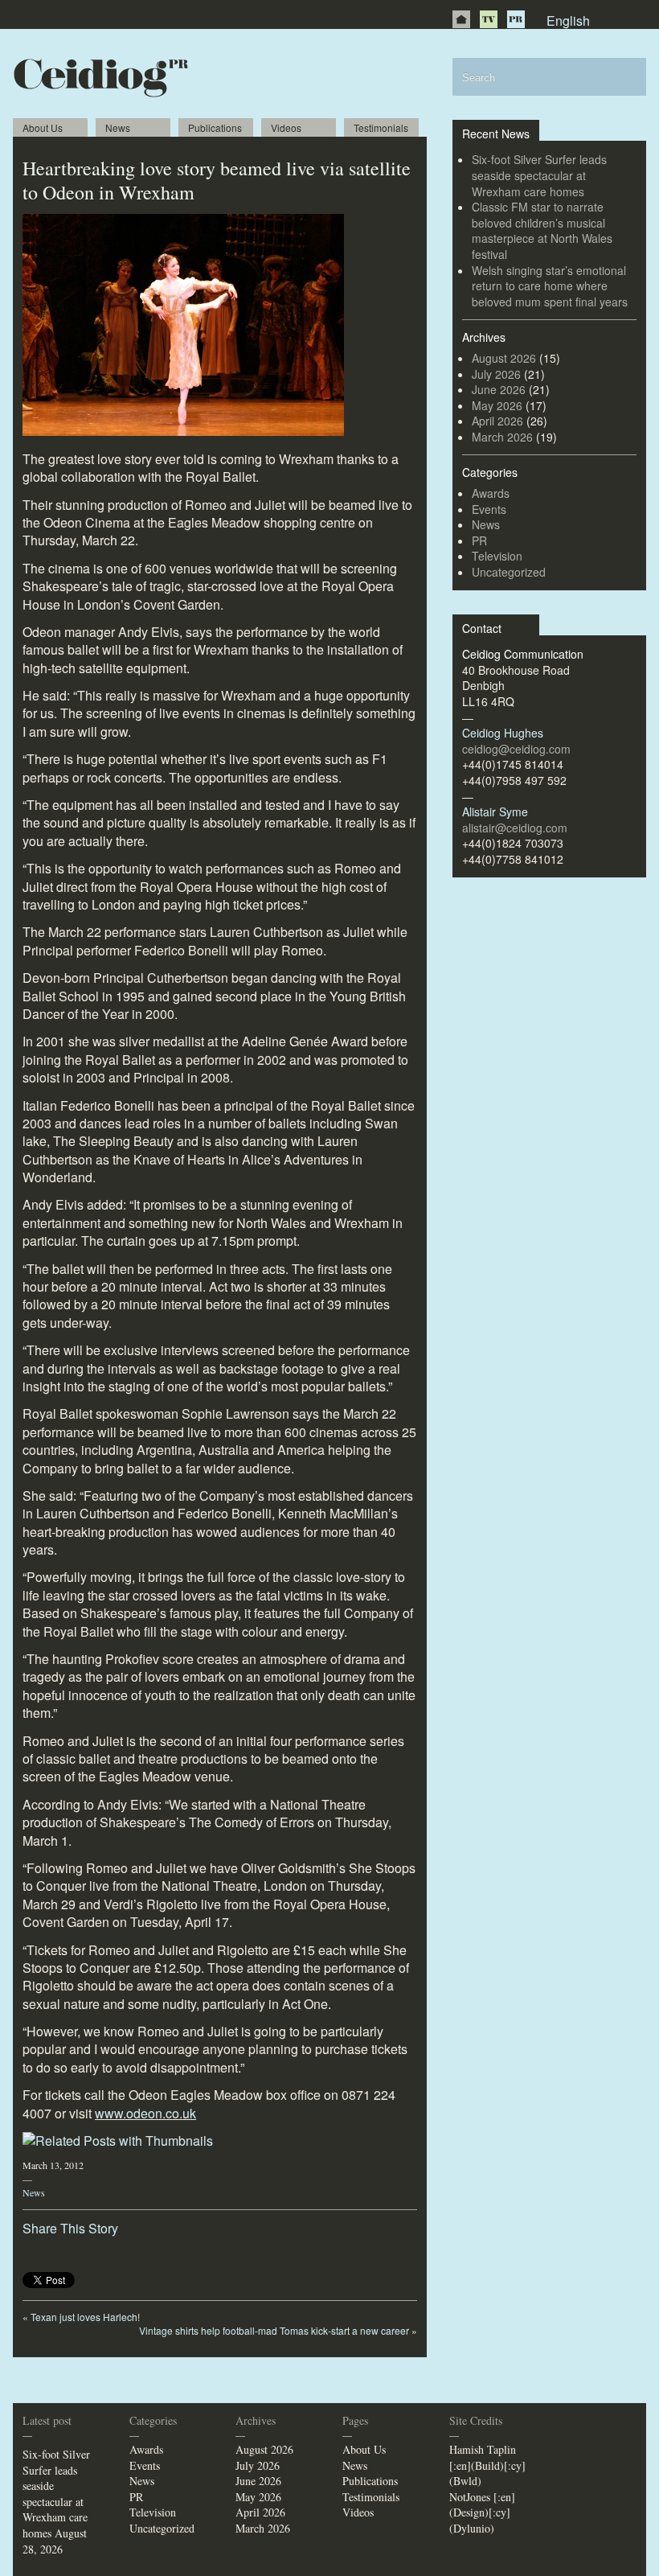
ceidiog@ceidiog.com (516, 749)
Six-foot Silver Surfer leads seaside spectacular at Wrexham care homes (539, 175)
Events (489, 509)
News (118, 127)
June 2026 (499, 389)
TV (489, 19)
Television (497, 556)
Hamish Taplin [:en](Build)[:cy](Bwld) (487, 2465)
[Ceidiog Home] (461, 19)
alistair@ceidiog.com (515, 828)
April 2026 (497, 421)
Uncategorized (509, 572)
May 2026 (497, 405)
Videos (286, 127)
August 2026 (504, 358)
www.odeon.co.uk (145, 2113)
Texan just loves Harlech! (81, 2317)
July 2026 (496, 374)
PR (516, 19)
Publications (215, 127)
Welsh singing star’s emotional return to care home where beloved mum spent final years (550, 286)
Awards (491, 493)
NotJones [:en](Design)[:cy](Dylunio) (482, 2512)
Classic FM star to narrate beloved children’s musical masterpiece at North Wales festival (542, 230)
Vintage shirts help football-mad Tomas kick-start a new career (278, 2330)
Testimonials (381, 127)
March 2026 (502, 437)
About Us (43, 127)
